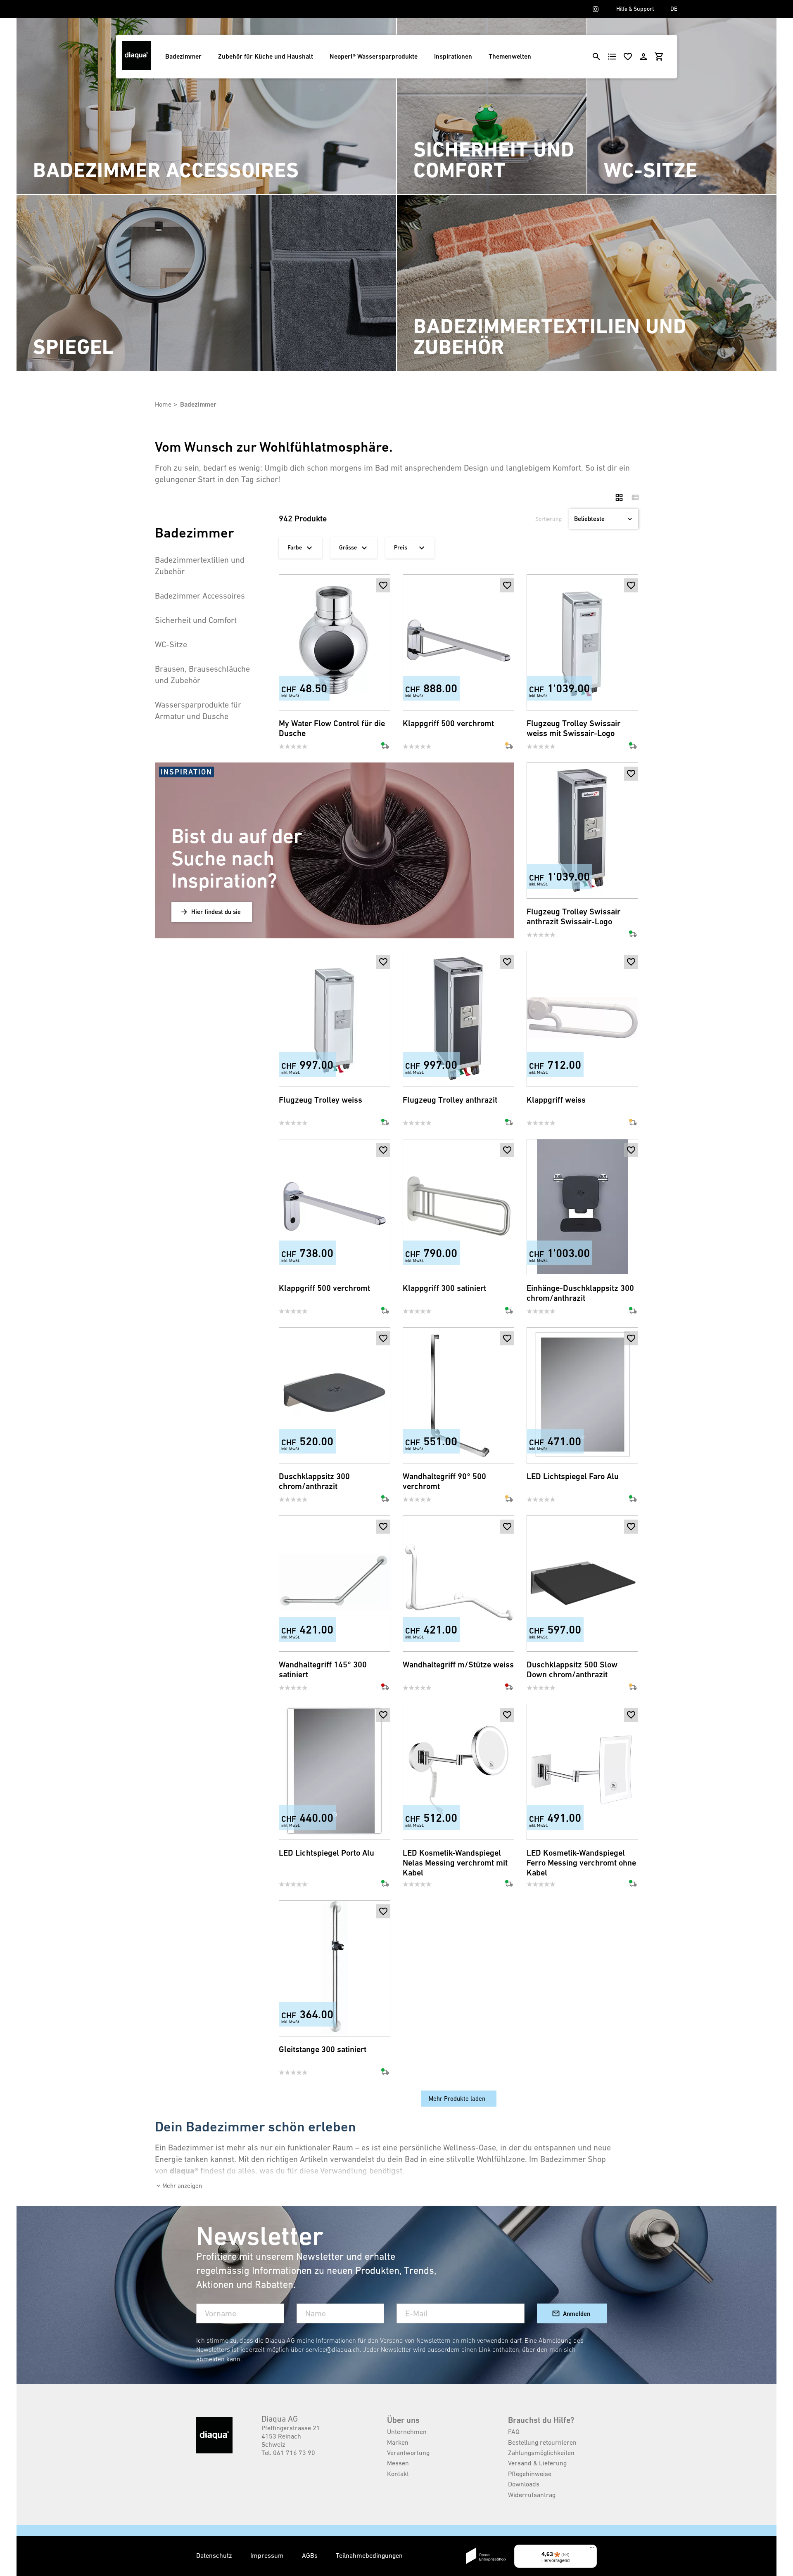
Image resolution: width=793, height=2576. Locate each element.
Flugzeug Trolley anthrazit (450, 1100)
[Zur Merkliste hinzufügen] (383, 585)
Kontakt (398, 2474)
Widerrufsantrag (532, 2495)
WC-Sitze (171, 644)
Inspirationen (453, 56)
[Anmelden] (643, 57)
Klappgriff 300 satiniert (444, 1288)
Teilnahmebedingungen (369, 2555)
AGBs (311, 2555)
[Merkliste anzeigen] (628, 57)
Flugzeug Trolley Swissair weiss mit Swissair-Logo (573, 728)
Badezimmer (183, 56)
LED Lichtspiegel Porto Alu (326, 1853)
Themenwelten (510, 56)
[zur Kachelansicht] (619, 497)
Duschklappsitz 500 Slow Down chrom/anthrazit (572, 1670)
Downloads (524, 2484)
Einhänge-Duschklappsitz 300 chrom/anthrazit (580, 1293)
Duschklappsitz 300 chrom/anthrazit (314, 1481)
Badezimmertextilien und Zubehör (200, 566)
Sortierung (548, 519)
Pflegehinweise (530, 2474)
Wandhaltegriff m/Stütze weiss (458, 1665)
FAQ (514, 2432)
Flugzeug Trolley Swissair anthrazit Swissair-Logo (573, 917)
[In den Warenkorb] (383, 599)
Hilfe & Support (635, 9)
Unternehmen (407, 2432)
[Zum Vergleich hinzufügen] (383, 697)
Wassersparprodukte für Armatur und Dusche (198, 710)
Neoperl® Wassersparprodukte (374, 56)
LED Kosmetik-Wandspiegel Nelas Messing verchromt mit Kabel (455, 1863)
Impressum (268, 2555)
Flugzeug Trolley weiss (321, 1100)
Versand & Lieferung (537, 2463)
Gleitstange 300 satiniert (323, 2049)
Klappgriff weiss (556, 1100)
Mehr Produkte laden (457, 2099)
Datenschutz (215, 2555)
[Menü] (592, 2550)
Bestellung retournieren (542, 2442)
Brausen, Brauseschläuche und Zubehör (202, 675)
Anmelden (577, 2314)
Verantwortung (408, 2453)
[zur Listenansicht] (633, 497)
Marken (398, 2442)
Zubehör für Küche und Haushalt (266, 56)
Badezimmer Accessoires (200, 596)
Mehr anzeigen (182, 2186)
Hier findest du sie (216, 912)
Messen (398, 2463)
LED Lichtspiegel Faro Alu (573, 1476)
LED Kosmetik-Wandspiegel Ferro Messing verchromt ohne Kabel (581, 1863)
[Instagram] (596, 9)
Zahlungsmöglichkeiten (541, 2453)
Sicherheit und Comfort (196, 620)
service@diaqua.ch (333, 2349)
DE (674, 9)
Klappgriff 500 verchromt (448, 723)
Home (163, 404)
